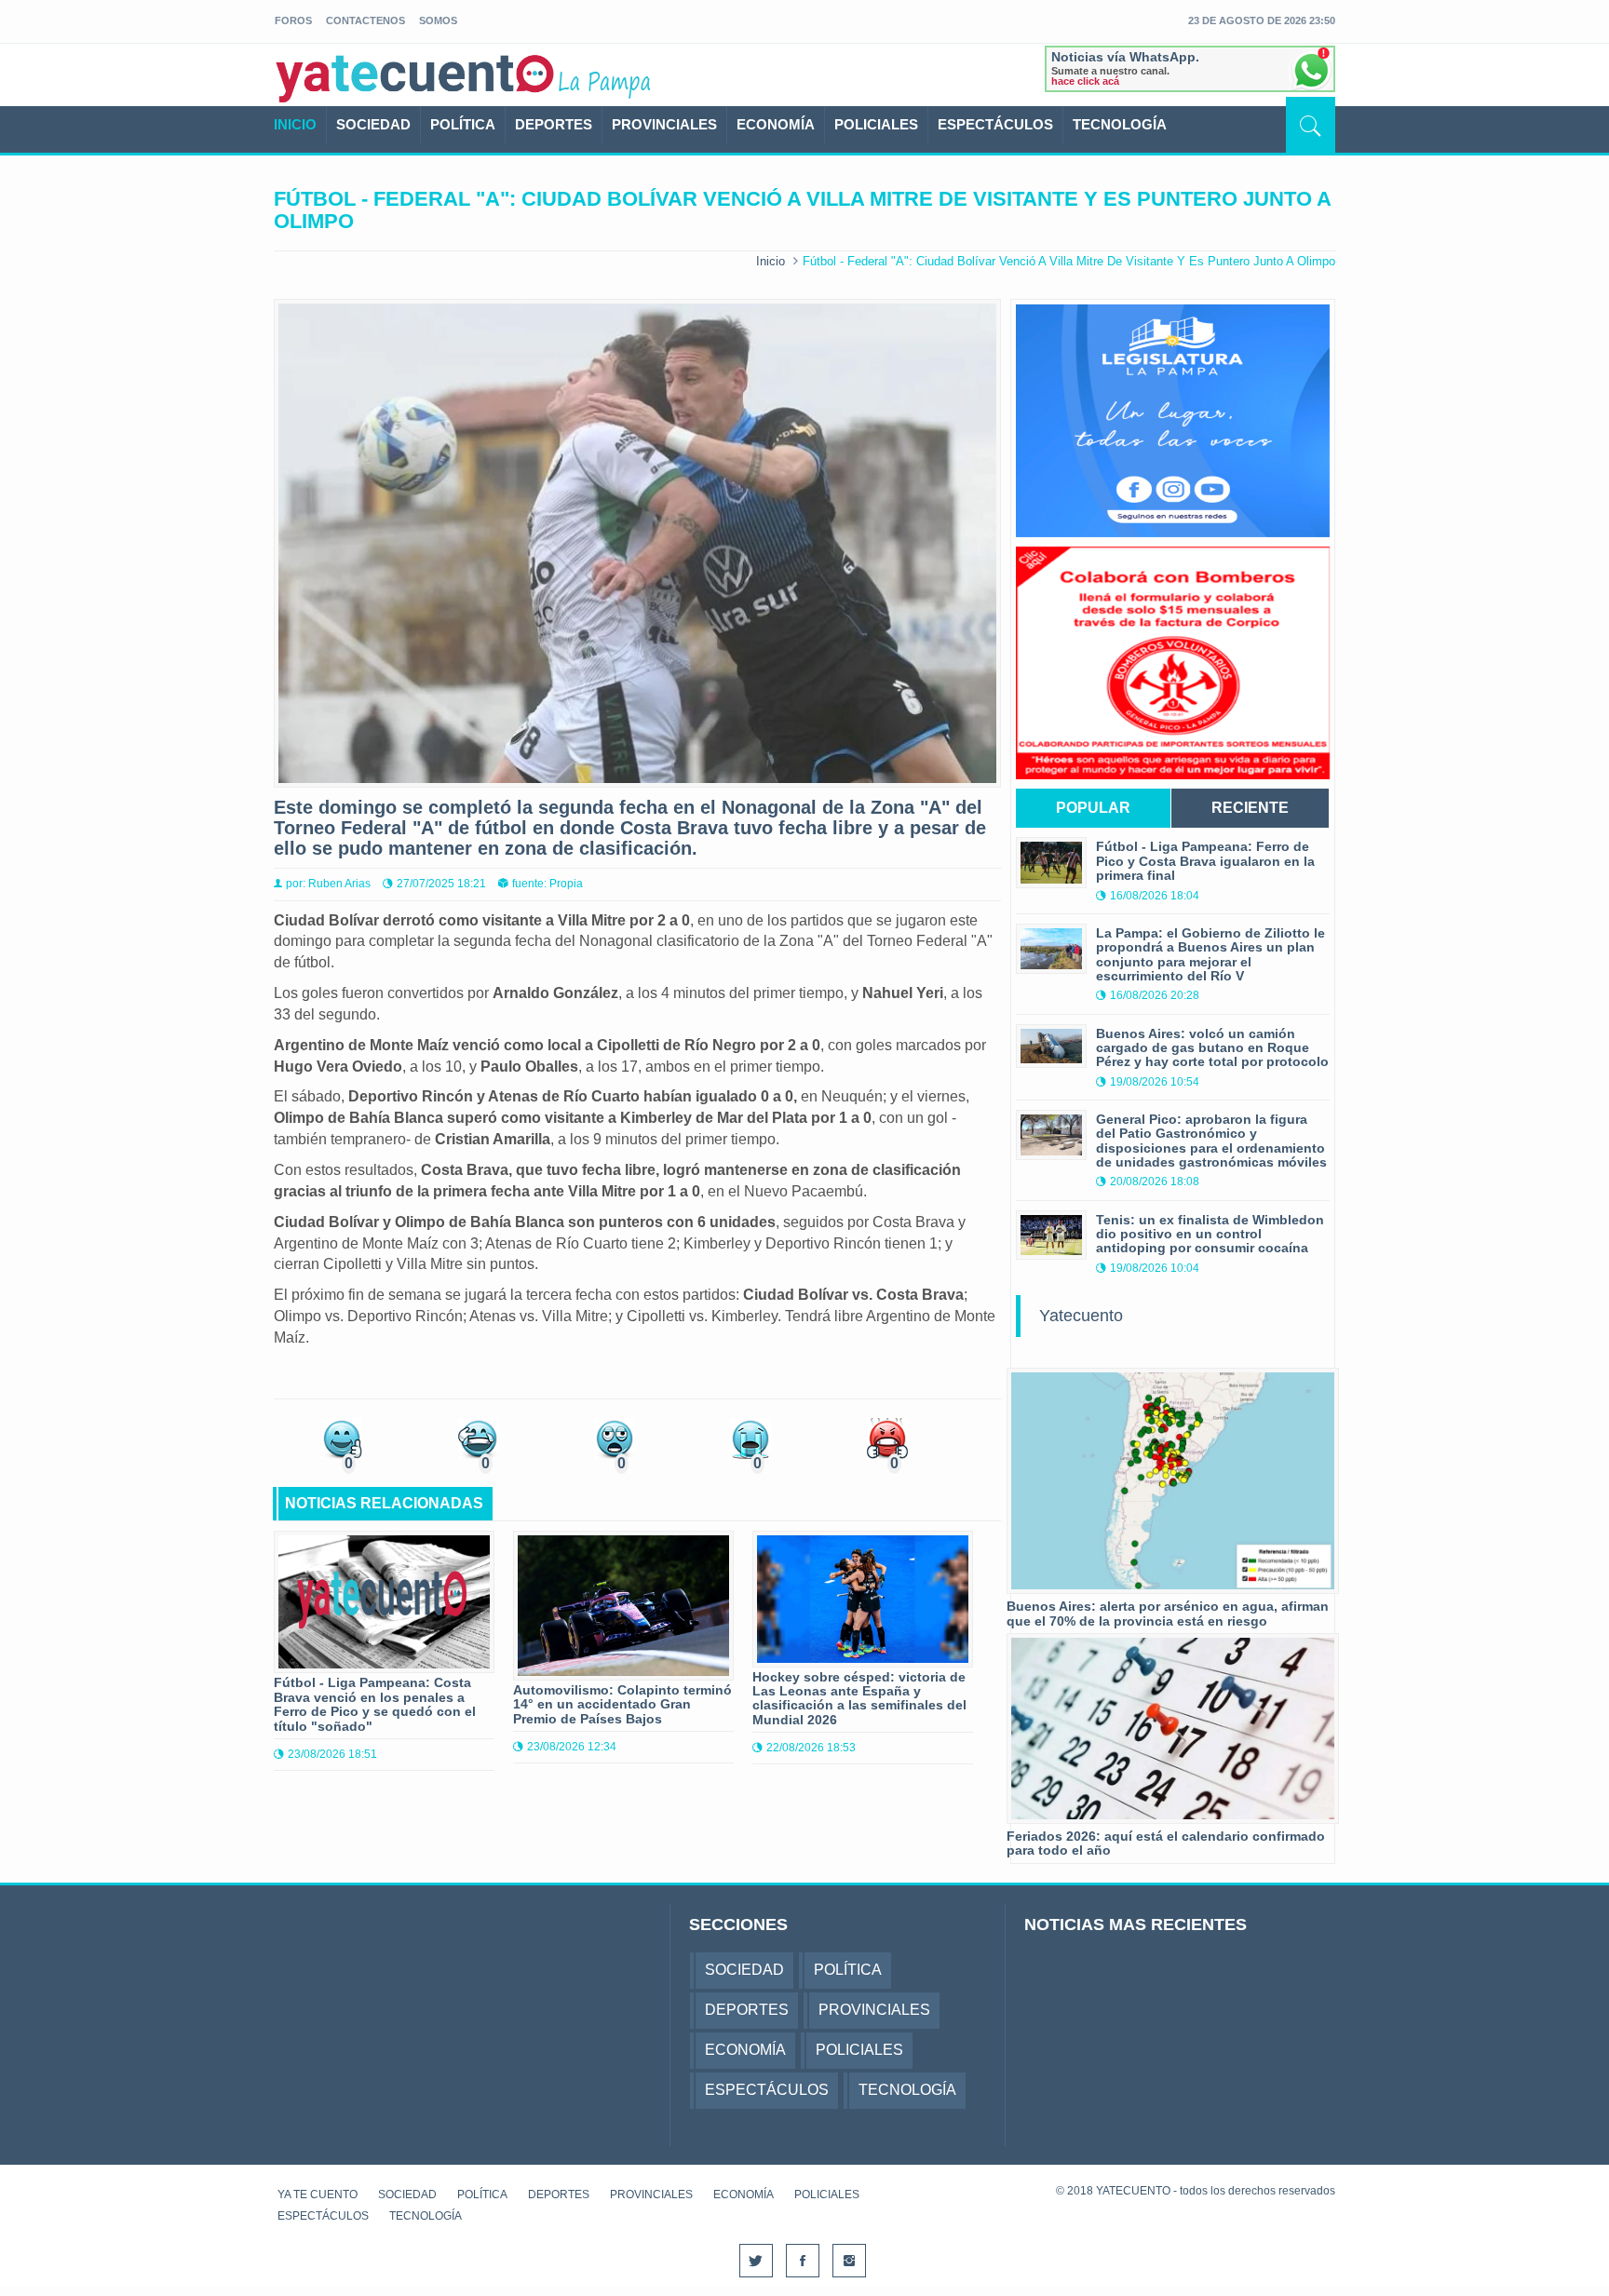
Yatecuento (1081, 1316)
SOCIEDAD (373, 124)
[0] (342, 1437)
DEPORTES (554, 124)
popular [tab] (1093, 808)
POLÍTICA (463, 124)
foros (293, 20)
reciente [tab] (1250, 808)
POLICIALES (876, 124)
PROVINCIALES (664, 124)
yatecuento (415, 78)
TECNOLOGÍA (1120, 124)
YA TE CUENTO (318, 2195)
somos (438, 20)
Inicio (771, 261)
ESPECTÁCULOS (995, 124)
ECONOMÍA (776, 124)
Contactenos (365, 20)
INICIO (295, 124)
